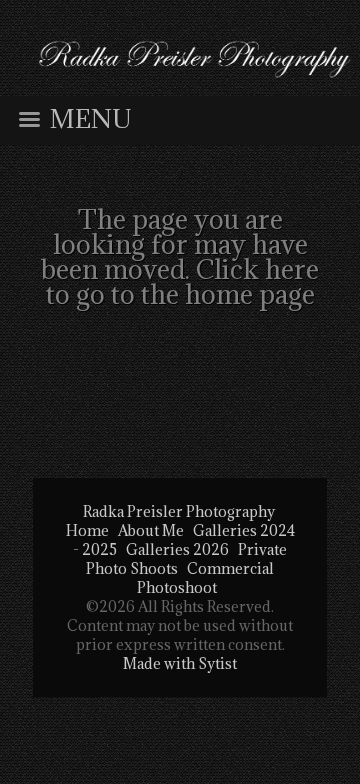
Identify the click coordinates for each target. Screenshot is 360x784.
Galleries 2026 (177, 549)
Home (87, 530)
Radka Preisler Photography (179, 511)
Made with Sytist (180, 663)
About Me (151, 530)
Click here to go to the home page (183, 281)
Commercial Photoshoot (205, 578)
